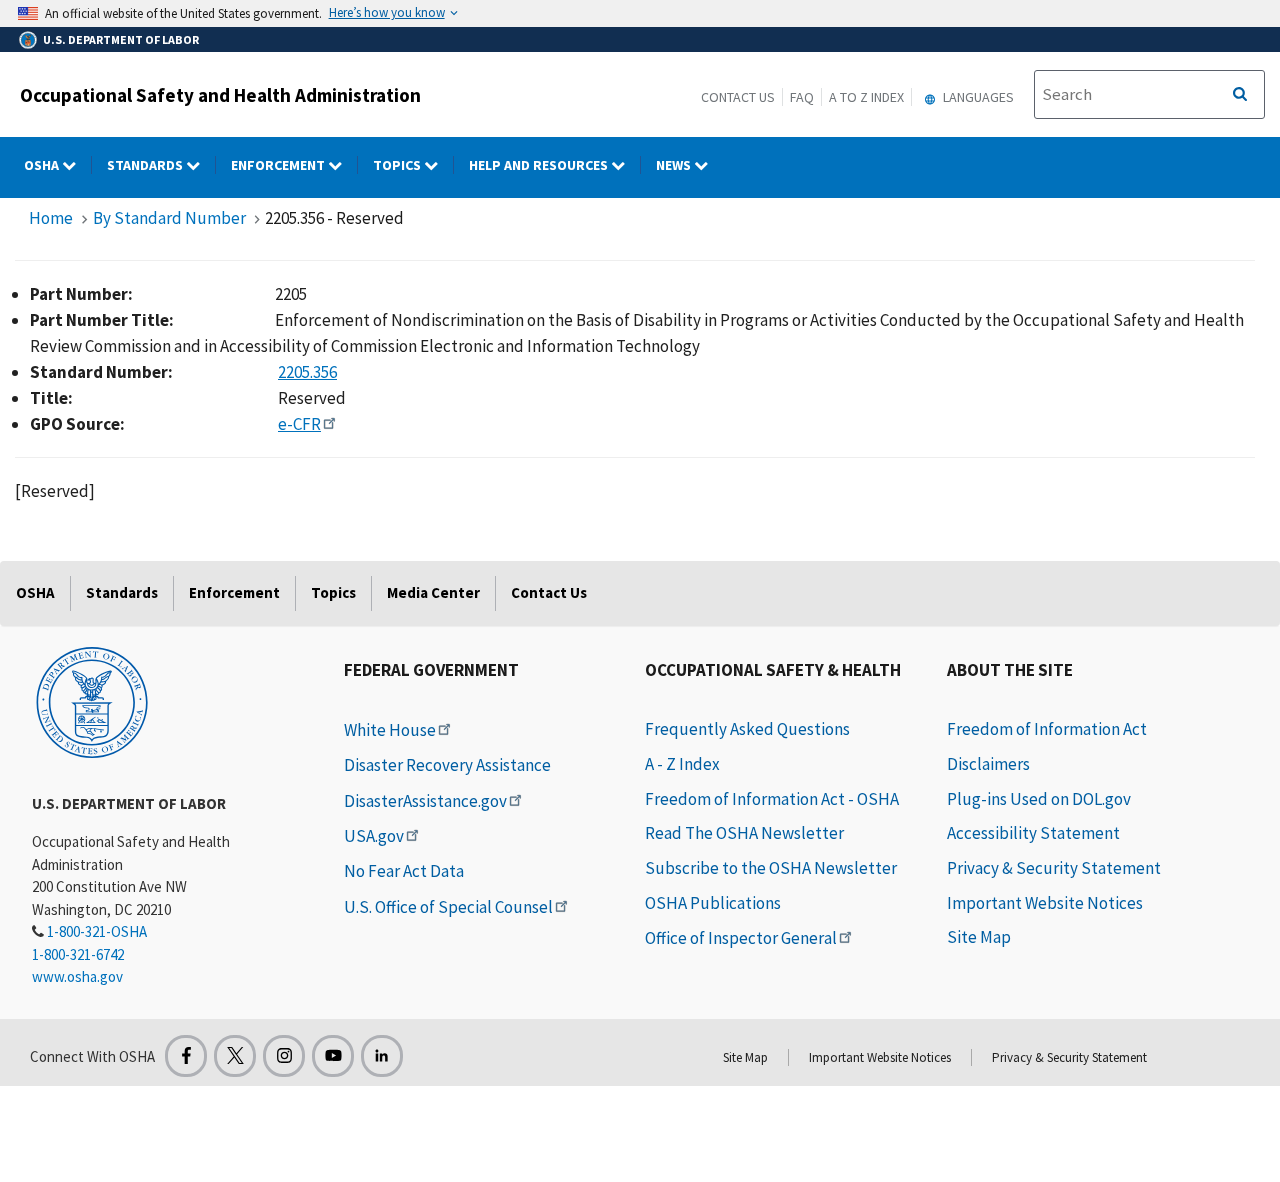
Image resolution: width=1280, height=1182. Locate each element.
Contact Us (738, 97)
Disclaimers (988, 764)
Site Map (979, 937)
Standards (146, 165)
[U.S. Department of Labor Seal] (92, 701)
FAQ (802, 97)
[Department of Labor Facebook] (186, 1056)
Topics (398, 165)
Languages (977, 97)
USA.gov (374, 836)
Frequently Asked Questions (747, 729)
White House (390, 730)
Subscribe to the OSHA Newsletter (771, 868)
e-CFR (299, 424)
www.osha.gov (77, 976)
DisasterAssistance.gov (425, 801)
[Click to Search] (1240, 95)
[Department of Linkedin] (382, 1056)
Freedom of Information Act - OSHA (772, 799)
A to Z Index (866, 97)
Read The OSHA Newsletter (744, 833)
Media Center (433, 592)
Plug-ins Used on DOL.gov (1039, 799)
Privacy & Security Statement (1054, 868)
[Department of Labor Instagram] (284, 1056)
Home (51, 218)
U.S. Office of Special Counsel (448, 907)
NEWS (675, 165)
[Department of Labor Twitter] (235, 1056)
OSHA (43, 165)
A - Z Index (682, 764)
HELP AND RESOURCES (540, 165)
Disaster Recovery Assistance (447, 765)
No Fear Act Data (404, 871)
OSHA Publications (713, 903)
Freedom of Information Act (1047, 729)
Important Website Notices (1045, 903)
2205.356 (307, 372)
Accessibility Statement (1033, 833)
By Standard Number (169, 218)
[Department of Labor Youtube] (333, 1056)
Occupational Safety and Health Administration (220, 95)
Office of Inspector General (741, 938)
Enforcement (279, 165)
